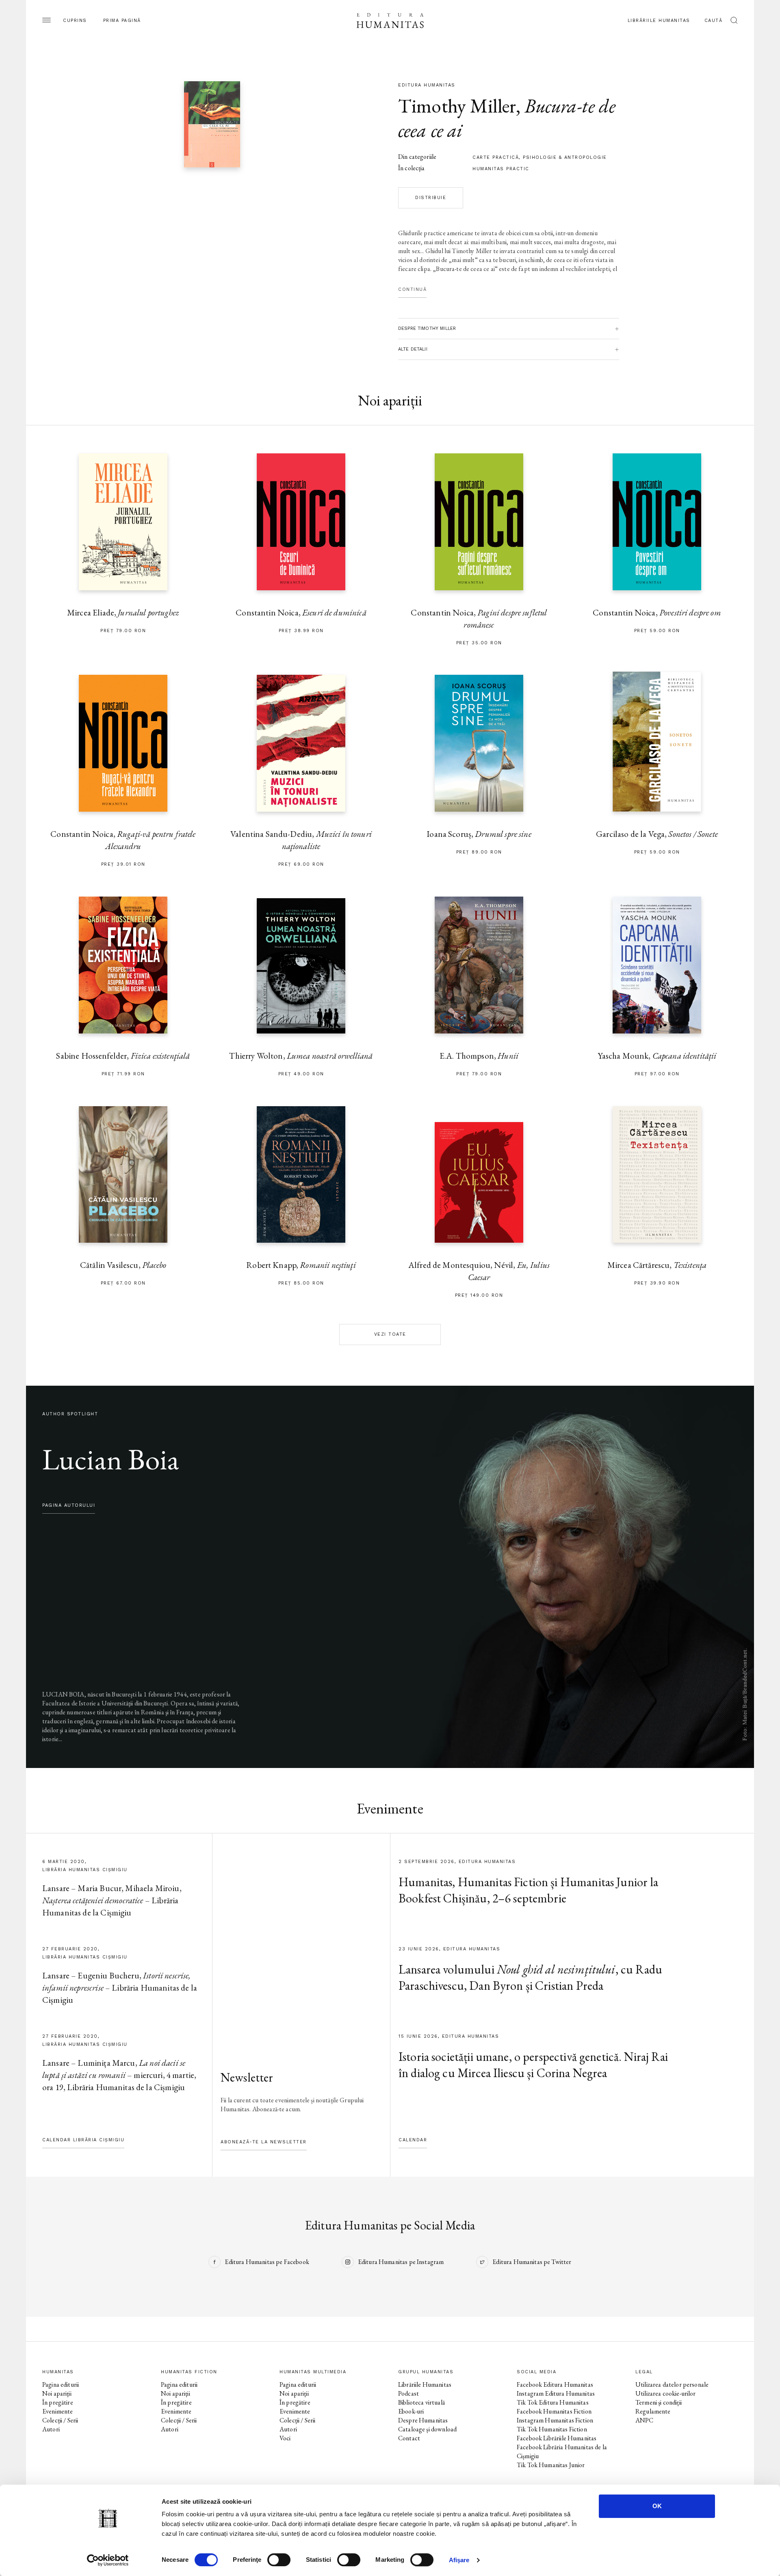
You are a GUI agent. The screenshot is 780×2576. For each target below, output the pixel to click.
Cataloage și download (427, 2429)
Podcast (408, 2393)
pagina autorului (69, 1505)
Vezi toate (390, 1334)
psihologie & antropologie (565, 157)
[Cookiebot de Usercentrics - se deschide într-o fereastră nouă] (108, 2560)
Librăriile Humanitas (659, 21)
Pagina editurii (61, 2384)
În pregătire (58, 2402)
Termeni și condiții (659, 2402)
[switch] (279, 2560)
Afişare (459, 2560)
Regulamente (653, 2411)
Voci (285, 2438)
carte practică (496, 157)
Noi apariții (57, 2393)
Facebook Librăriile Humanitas (557, 2438)
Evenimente (58, 2411)
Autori (51, 2429)
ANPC (645, 2420)
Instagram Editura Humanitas (556, 2393)
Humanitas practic (501, 169)
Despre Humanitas (423, 2420)
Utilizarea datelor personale (672, 2384)
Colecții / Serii (60, 2420)
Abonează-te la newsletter (264, 2142)
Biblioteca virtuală (421, 2402)
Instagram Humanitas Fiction (555, 2420)
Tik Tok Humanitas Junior (551, 2465)
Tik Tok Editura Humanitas (553, 2402)
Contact (409, 2438)
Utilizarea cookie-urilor (666, 2393)
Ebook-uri (411, 2411)
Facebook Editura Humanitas (555, 2384)
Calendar (413, 2140)
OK (657, 2506)
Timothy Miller (457, 106)
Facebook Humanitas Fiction (554, 2411)
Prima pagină (122, 21)
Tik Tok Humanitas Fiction (552, 2429)
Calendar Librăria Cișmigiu (83, 2140)
